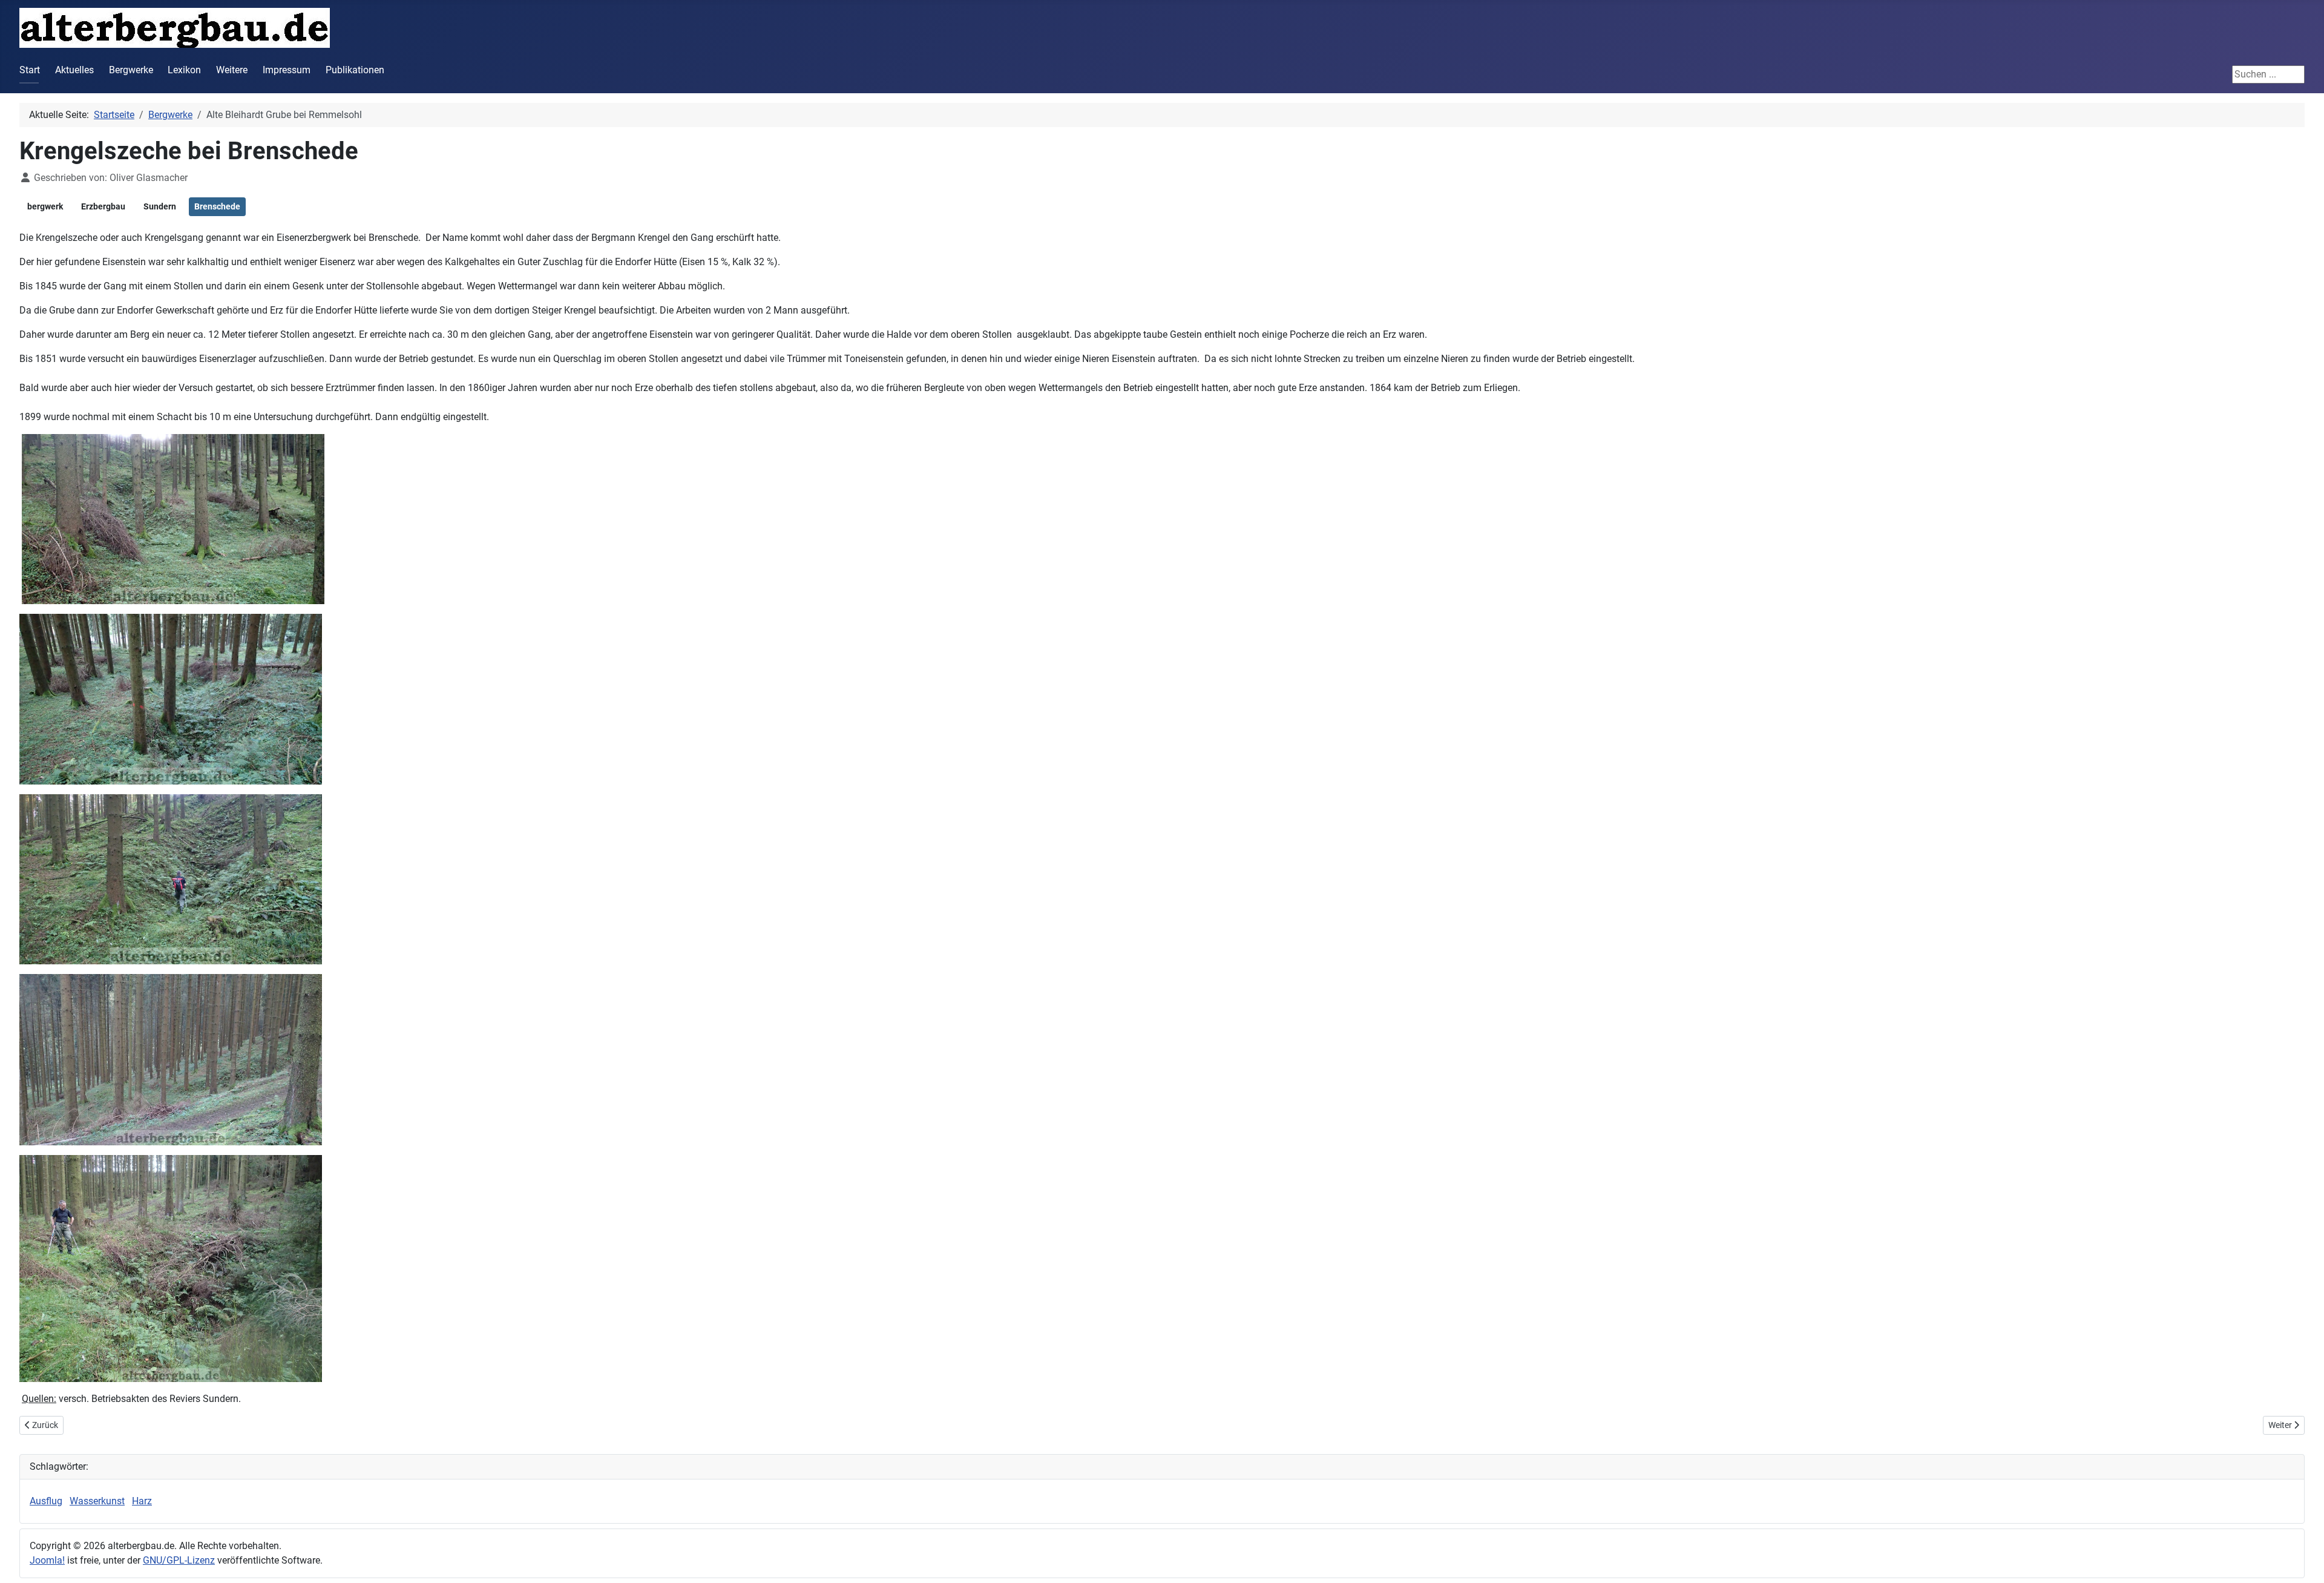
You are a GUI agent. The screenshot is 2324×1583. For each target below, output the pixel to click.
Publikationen (355, 70)
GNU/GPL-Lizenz (179, 1560)
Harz (142, 1501)
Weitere (232, 70)
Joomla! (47, 1560)
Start (30, 70)
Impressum (287, 70)
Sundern (160, 206)
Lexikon (184, 70)
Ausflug (46, 1501)
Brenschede (217, 206)
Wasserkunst (97, 1501)
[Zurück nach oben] (2303, 1561)
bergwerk (45, 206)
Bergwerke (131, 70)
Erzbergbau (103, 206)
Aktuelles (74, 70)
